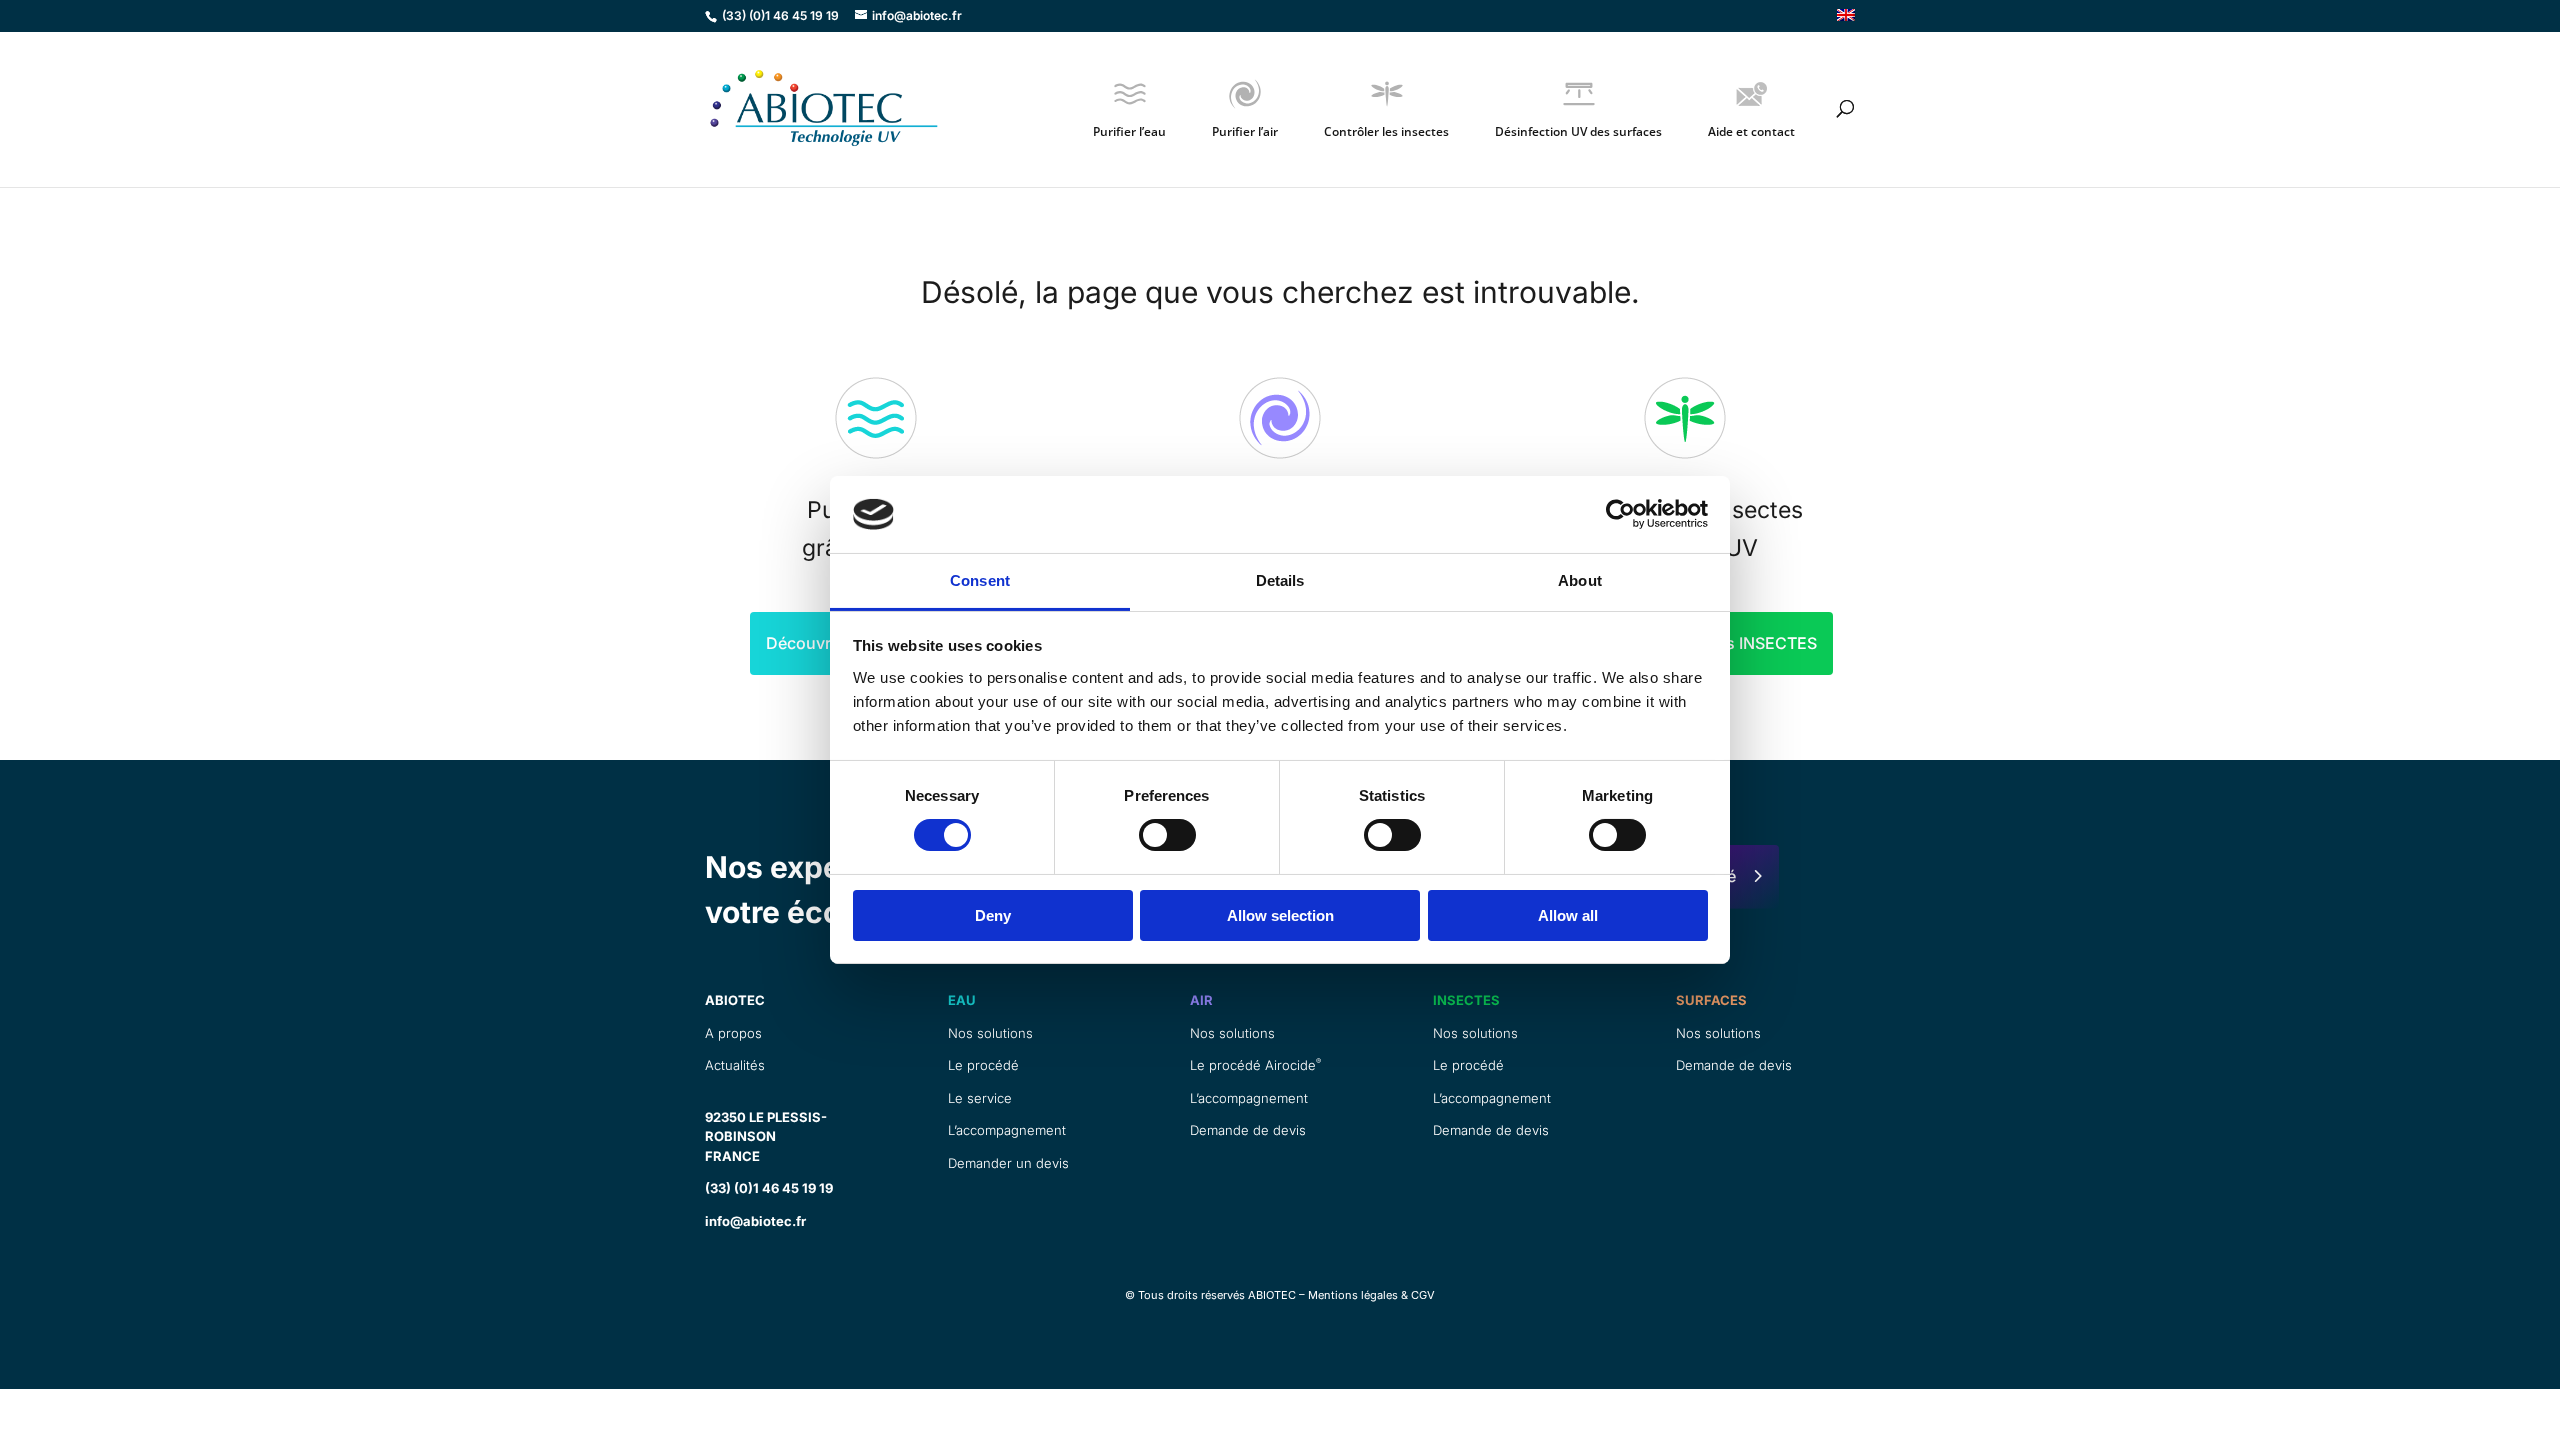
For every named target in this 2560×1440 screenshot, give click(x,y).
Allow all (1568, 915)
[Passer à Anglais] (1846, 20)
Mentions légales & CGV (1371, 1295)
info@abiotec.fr (755, 1221)
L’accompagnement (1007, 1130)
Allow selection (1280, 915)
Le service (980, 1098)
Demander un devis (1008, 1163)
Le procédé (983, 1065)
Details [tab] (1280, 580)
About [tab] (1580, 580)
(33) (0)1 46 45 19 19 (769, 1188)
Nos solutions (990, 1033)
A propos (733, 1033)
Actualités (735, 1065)
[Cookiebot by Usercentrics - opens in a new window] (1620, 514)
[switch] (1167, 835)
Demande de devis (1248, 1130)
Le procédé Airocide (1255, 1065)
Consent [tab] (980, 580)
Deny (993, 915)
